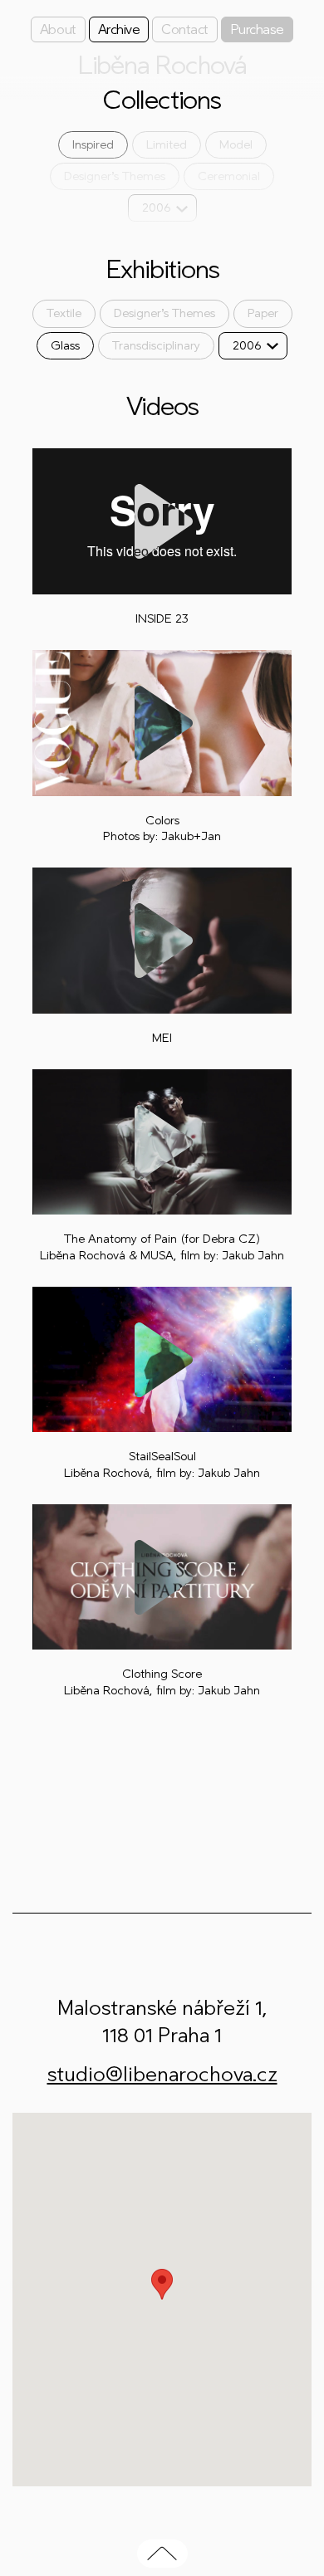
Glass (65, 346)
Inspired (93, 145)
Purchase (257, 29)
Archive (119, 29)
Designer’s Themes (115, 176)
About (58, 29)
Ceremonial (229, 176)
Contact (185, 29)
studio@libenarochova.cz (162, 2074)
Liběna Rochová (162, 66)
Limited (167, 145)
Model (236, 145)
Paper (263, 313)
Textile (64, 313)
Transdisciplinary (156, 346)
